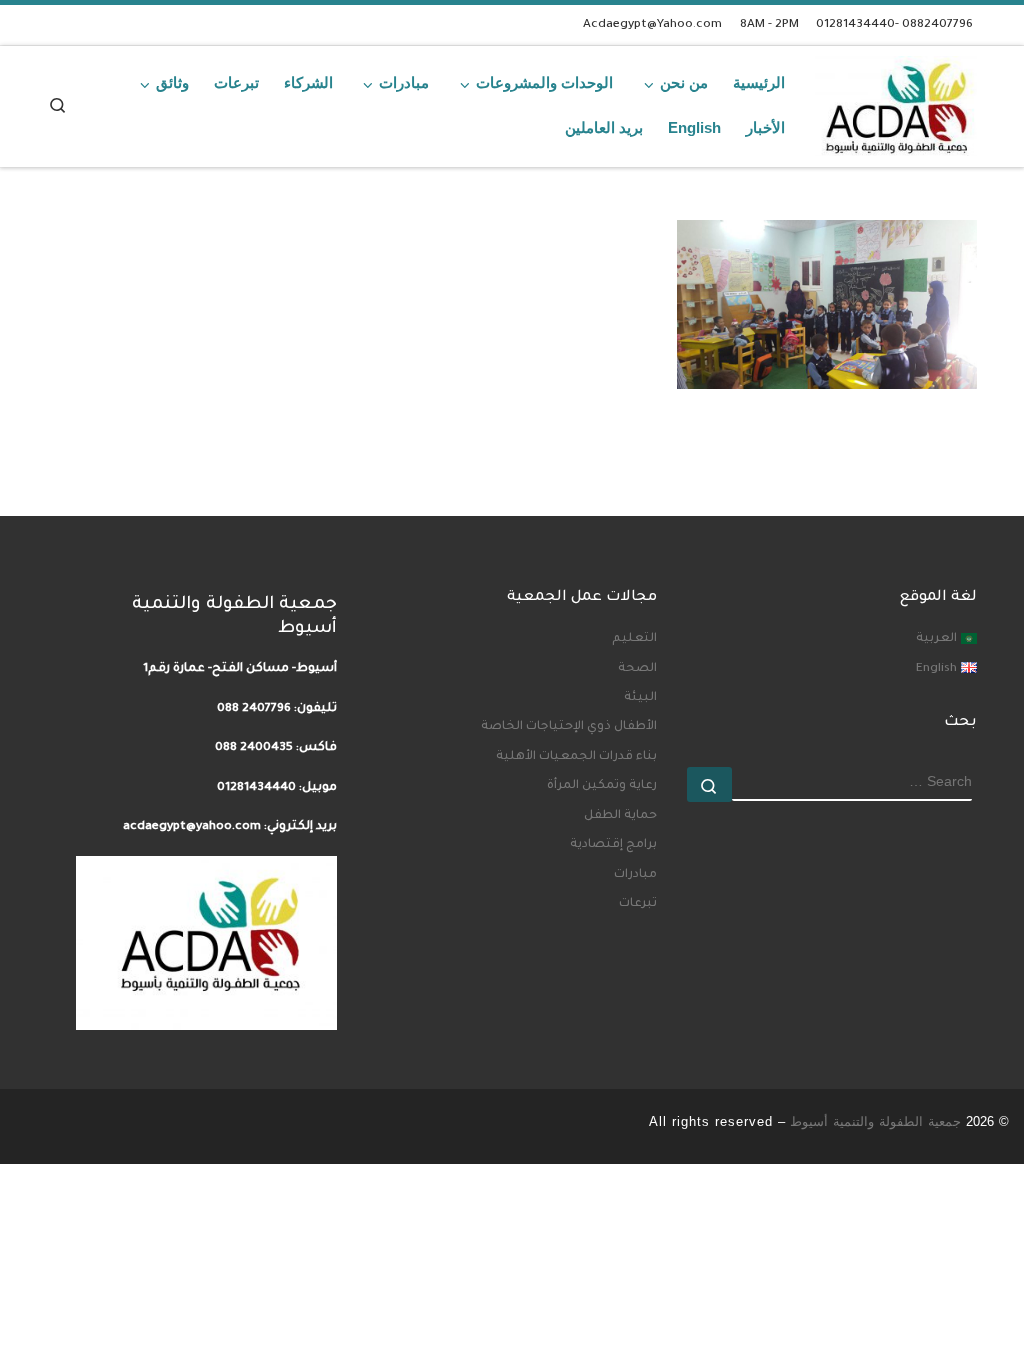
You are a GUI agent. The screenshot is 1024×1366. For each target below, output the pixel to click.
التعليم (634, 639)
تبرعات (638, 904)
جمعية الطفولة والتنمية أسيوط (875, 1121)
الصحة (637, 669)
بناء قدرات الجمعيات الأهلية (576, 757)
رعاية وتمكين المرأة (602, 786)
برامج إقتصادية (613, 845)
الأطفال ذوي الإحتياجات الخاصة (569, 727)
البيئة (640, 698)
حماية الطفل (620, 816)
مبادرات (635, 875)
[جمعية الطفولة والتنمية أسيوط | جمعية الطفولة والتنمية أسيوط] (896, 101)
